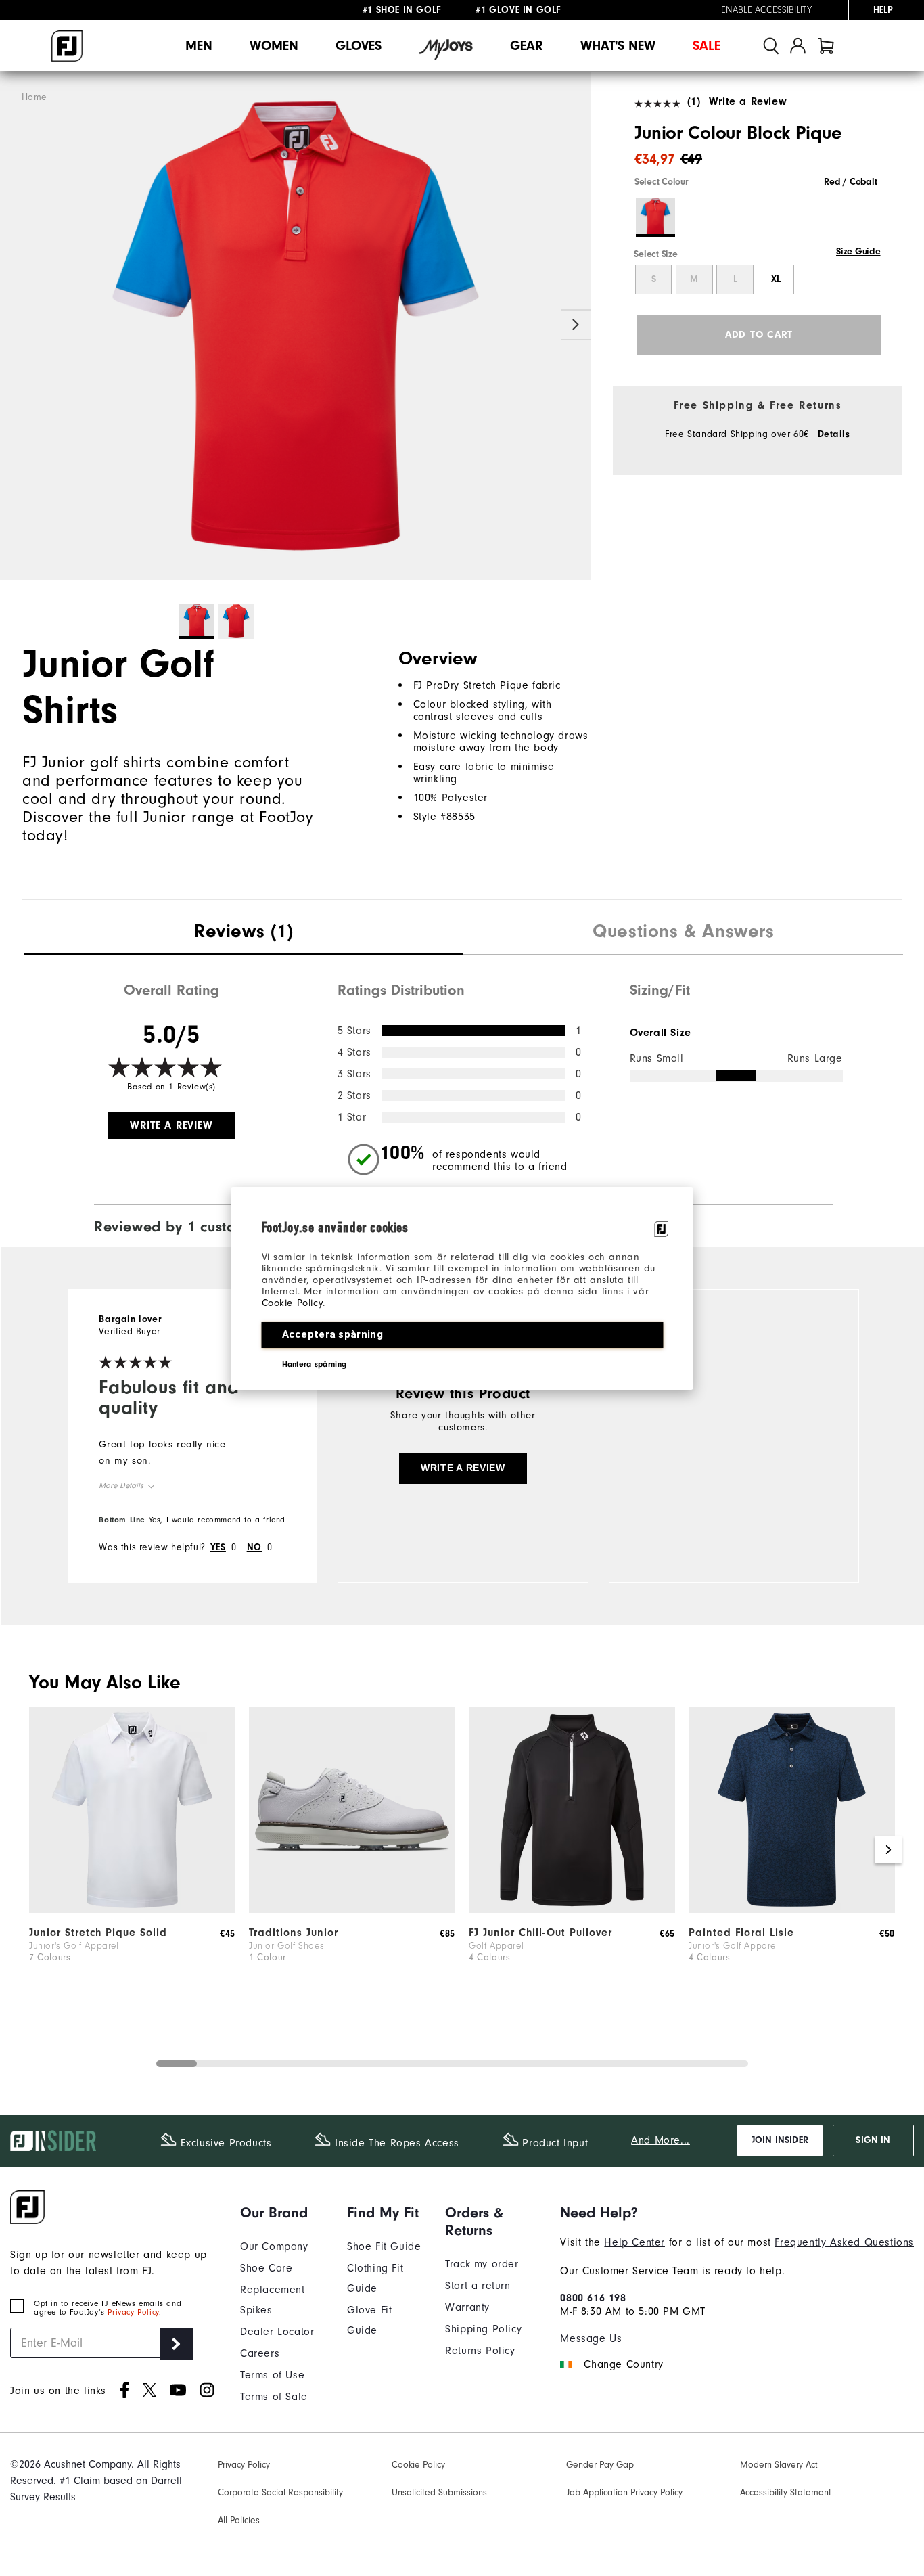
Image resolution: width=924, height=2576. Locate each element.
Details (834, 434)
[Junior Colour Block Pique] (296, 326)
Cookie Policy (293, 1303)
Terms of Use (272, 2375)
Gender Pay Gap (600, 2465)
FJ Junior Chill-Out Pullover (540, 1933)
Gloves (359, 46)
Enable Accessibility (766, 10)
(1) (694, 101)
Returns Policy (480, 2351)
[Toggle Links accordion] (283, 2213)
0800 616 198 (593, 2298)
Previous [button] (15, 324)
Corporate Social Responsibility (280, 2493)
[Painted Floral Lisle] (792, 1910)
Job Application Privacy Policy (624, 2493)
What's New (618, 46)
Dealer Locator (277, 2332)
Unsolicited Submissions (439, 2493)
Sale (707, 46)
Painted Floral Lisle (741, 1933)
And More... (661, 2140)
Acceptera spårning (332, 1334)
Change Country (623, 2364)
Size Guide (858, 252)
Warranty (467, 2307)
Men (199, 46)
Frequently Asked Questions (844, 2242)
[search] (771, 46)
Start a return (478, 2286)
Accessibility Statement (786, 2493)
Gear (527, 46)
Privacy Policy (133, 2312)
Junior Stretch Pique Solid (98, 1933)
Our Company (274, 2246)
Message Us (591, 2338)
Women (274, 46)
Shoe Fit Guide (384, 2246)
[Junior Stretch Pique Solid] (132, 1910)
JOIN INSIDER (780, 2140)
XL (776, 279)
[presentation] (244, 933)
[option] (296, 326)
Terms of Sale (274, 2397)
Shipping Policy (483, 2329)
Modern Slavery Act (779, 2465)
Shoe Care (266, 2268)
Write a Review (748, 101)
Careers (260, 2353)
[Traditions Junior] (352, 1910)
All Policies (239, 2521)
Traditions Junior (294, 1933)
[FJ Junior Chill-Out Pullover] (572, 1910)
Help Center (634, 2242)
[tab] (826, 46)
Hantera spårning (315, 1364)
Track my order (482, 2264)
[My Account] (798, 46)
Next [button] (576, 324)
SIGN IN (873, 2140)
